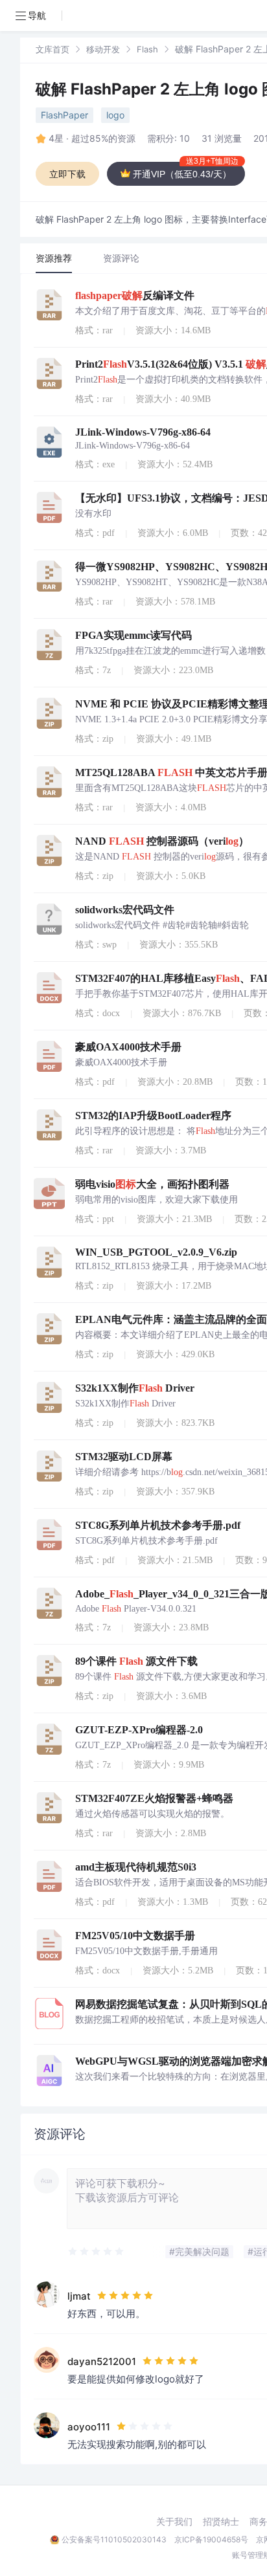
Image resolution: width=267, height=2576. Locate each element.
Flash (147, 49)
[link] (52, 49)
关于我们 (174, 2522)
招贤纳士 (221, 2522)
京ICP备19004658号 (211, 2539)
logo (115, 115)
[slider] (97, 2252)
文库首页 (52, 49)
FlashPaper (64, 115)
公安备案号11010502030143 (114, 2539)
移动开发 (103, 49)
